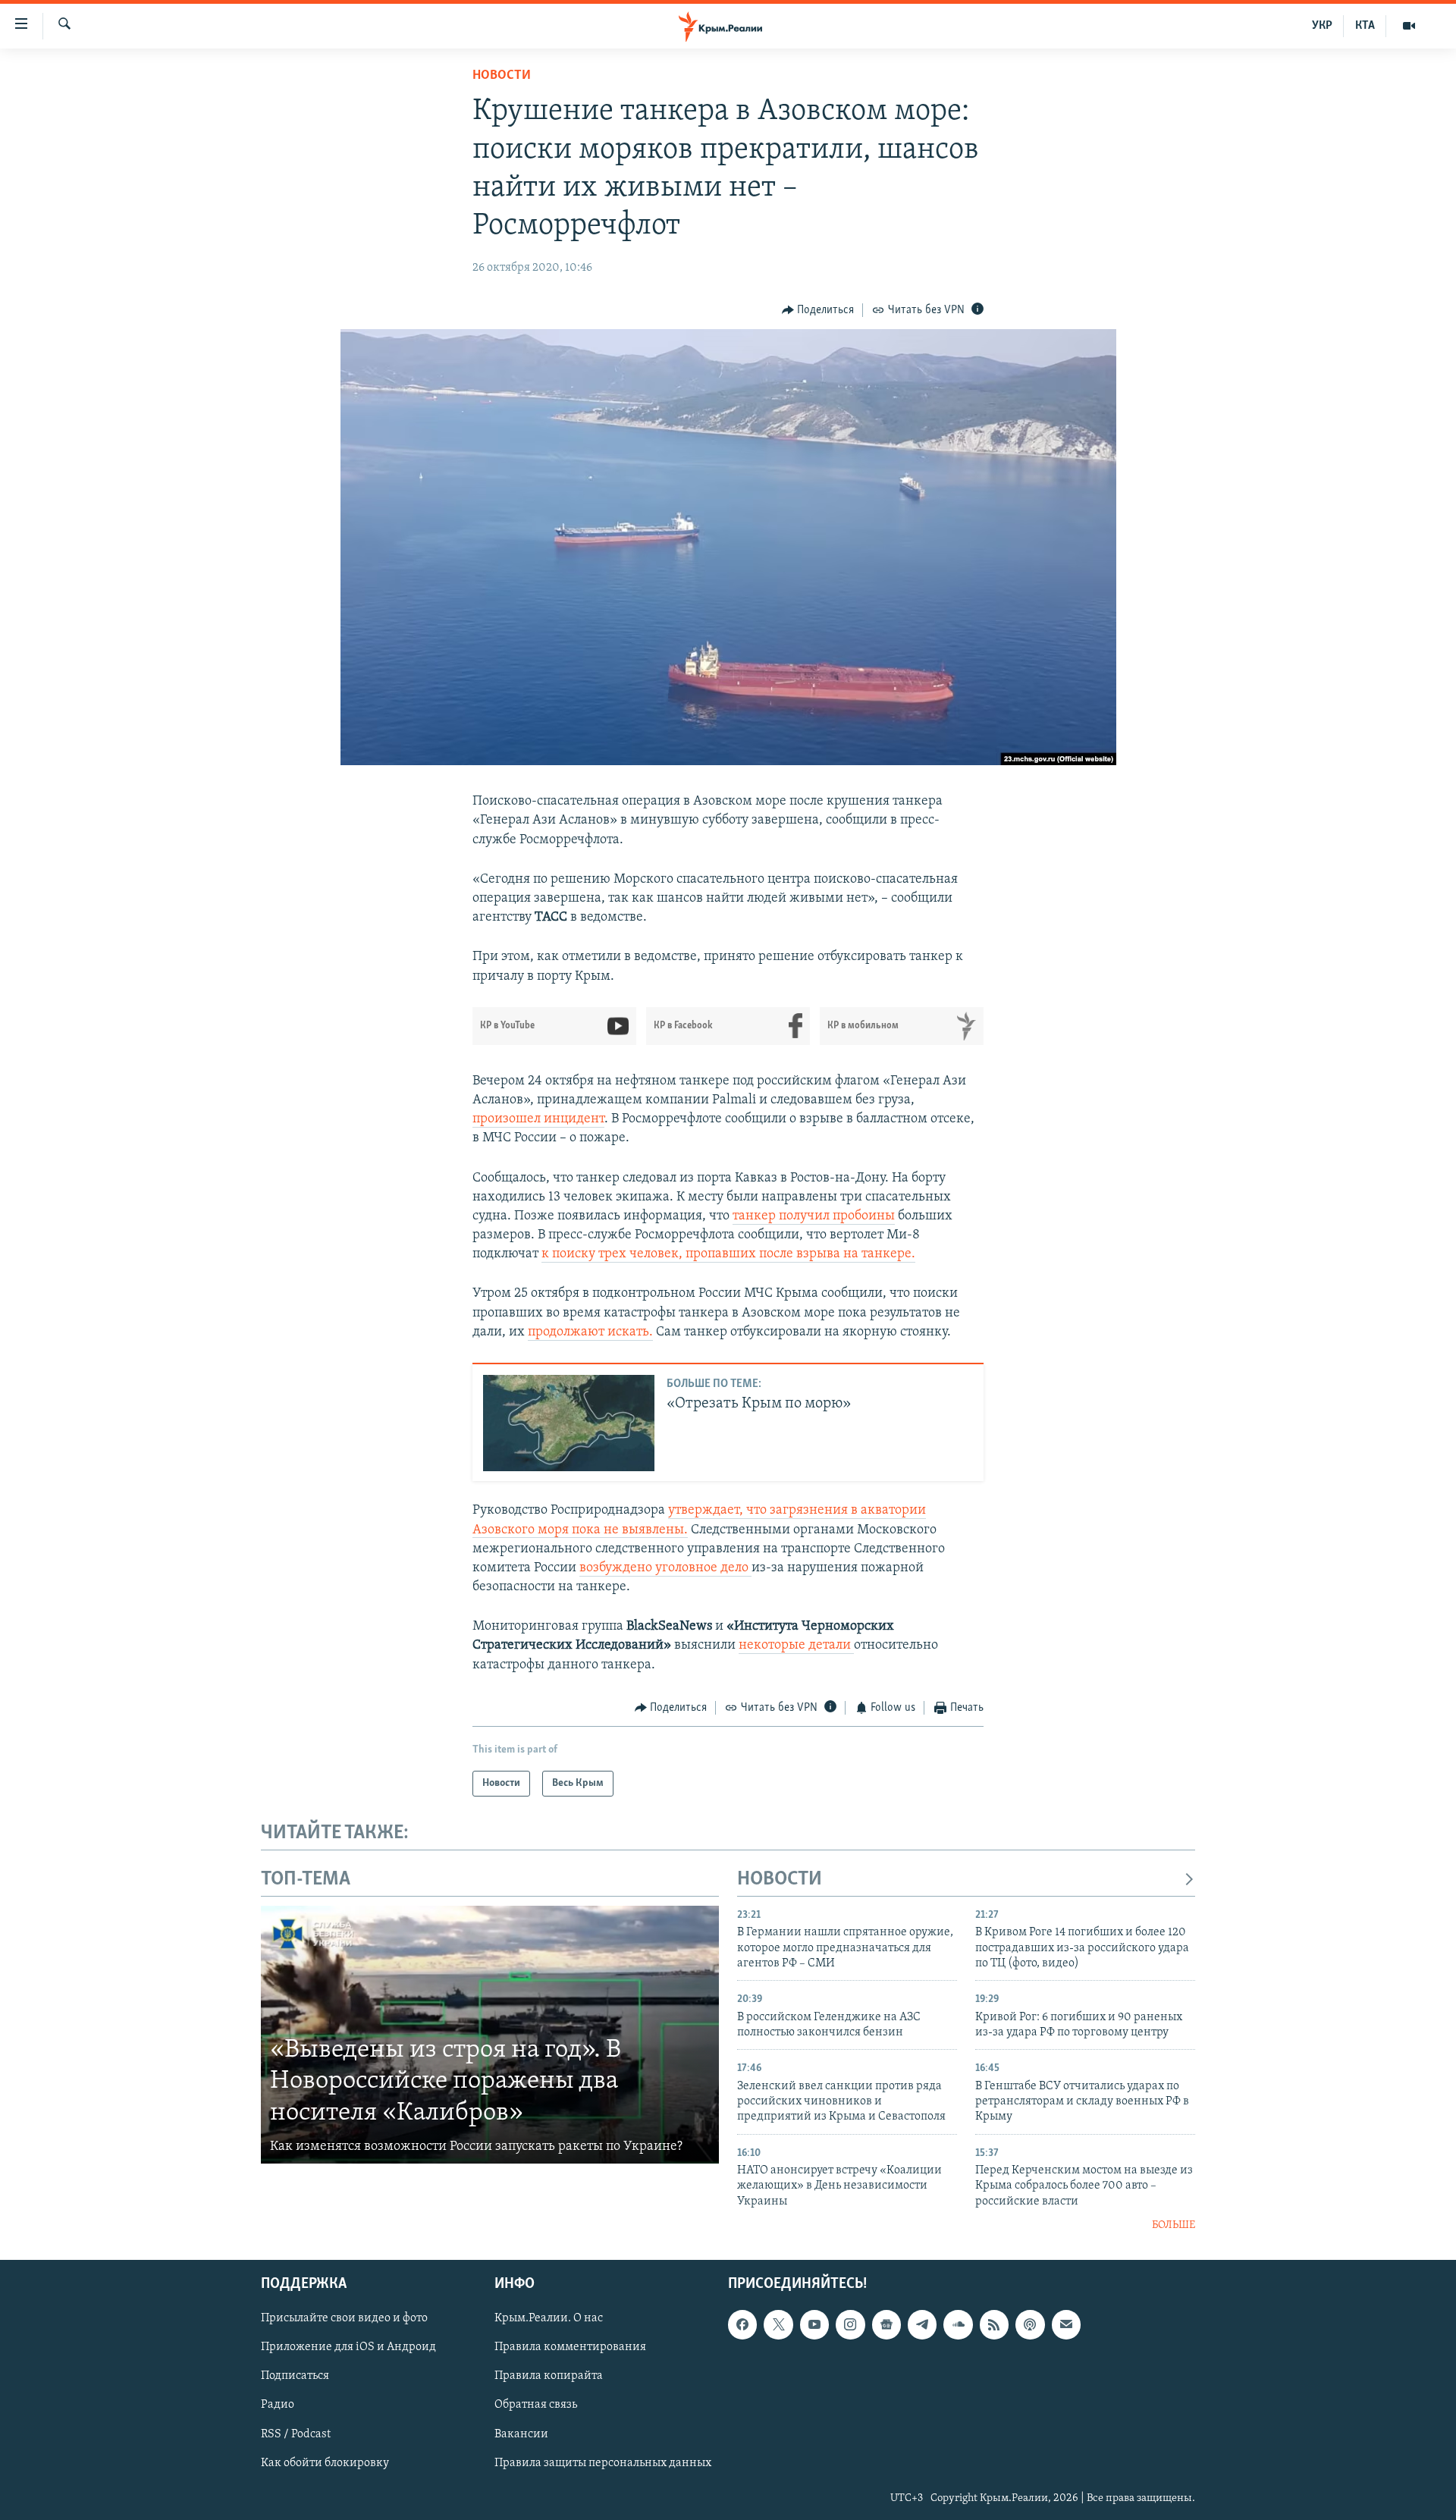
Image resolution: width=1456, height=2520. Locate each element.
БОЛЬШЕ (1174, 2225)
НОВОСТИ (780, 1880)
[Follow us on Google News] (886, 2324)
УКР (1322, 26)
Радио (278, 2405)
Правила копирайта (549, 2376)
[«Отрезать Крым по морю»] (569, 1423)
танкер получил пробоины (814, 1216)
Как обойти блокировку (325, 2462)
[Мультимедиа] (1409, 26)
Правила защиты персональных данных (603, 2462)
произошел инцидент (538, 1119)
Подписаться (295, 2376)
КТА (1365, 26)
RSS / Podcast (296, 2434)
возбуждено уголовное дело (665, 1568)
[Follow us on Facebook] (742, 2324)
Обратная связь (536, 2405)
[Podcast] (1030, 2324)
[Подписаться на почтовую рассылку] (1066, 2324)
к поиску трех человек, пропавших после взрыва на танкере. (728, 1254)
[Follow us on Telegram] (922, 2324)
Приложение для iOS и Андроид (348, 2347)
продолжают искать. (590, 1332)
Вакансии (521, 2434)
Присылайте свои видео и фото (344, 2318)
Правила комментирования (570, 2347)
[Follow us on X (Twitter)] (778, 2324)
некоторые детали (796, 1646)
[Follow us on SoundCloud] (958, 2324)
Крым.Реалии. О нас (549, 2318)
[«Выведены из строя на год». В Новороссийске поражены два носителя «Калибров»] (490, 2035)
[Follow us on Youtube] (814, 2324)
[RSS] (994, 2324)
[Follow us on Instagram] (850, 2324)
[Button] (818, 310)
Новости (502, 76)
